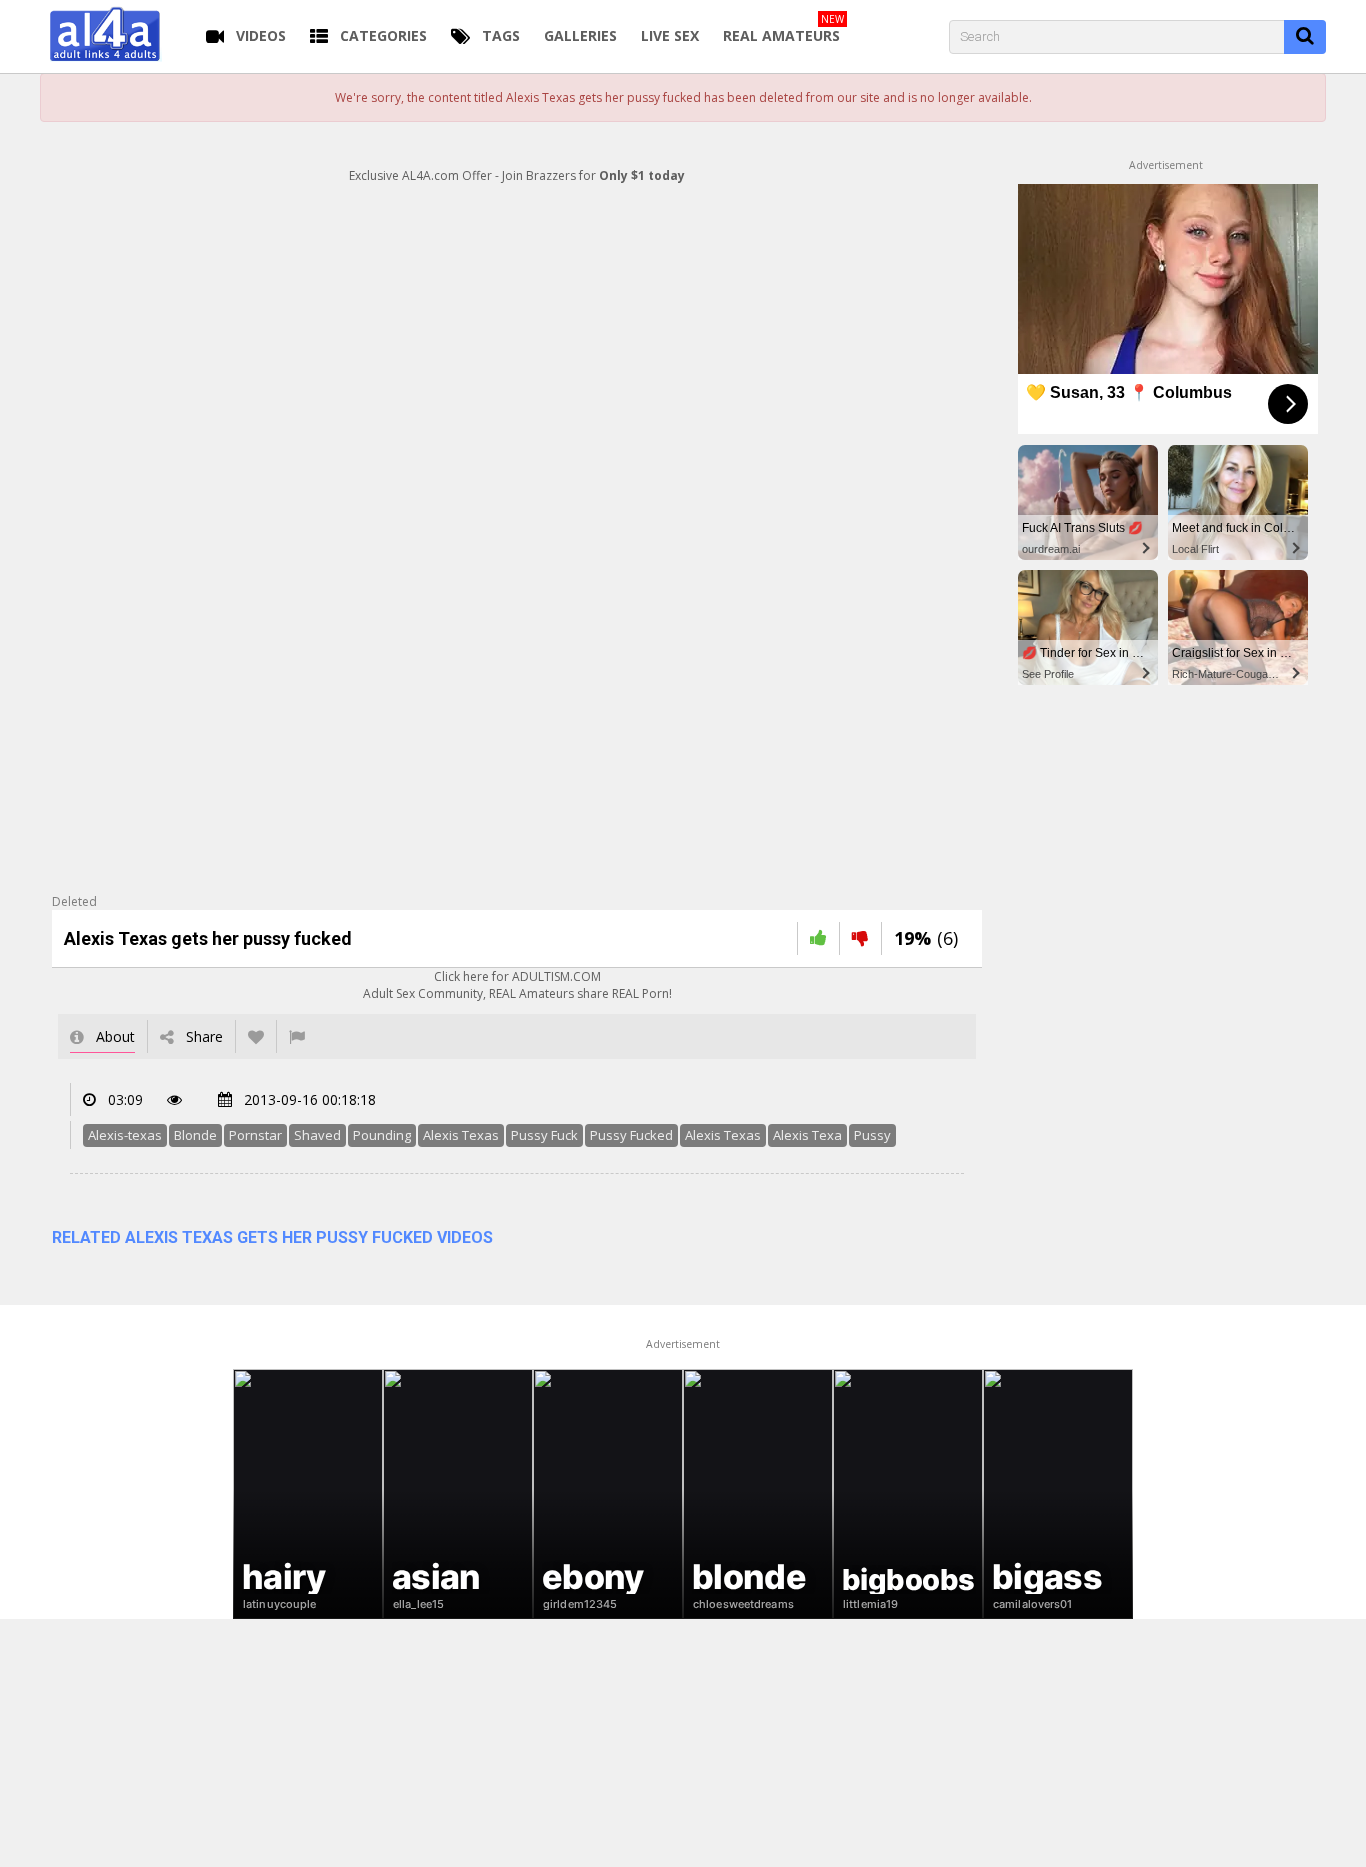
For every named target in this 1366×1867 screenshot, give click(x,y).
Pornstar (255, 1135)
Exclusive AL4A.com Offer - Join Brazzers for (517, 175)
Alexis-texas (125, 1135)
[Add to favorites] (256, 1036)
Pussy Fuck (544, 1135)
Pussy (872, 1135)
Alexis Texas (461, 1135)
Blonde (195, 1135)
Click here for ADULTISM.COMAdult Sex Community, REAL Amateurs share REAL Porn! (517, 985)
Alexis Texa (807, 1135)
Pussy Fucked (631, 1135)
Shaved (317, 1135)
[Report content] (297, 1036)
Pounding (382, 1135)
